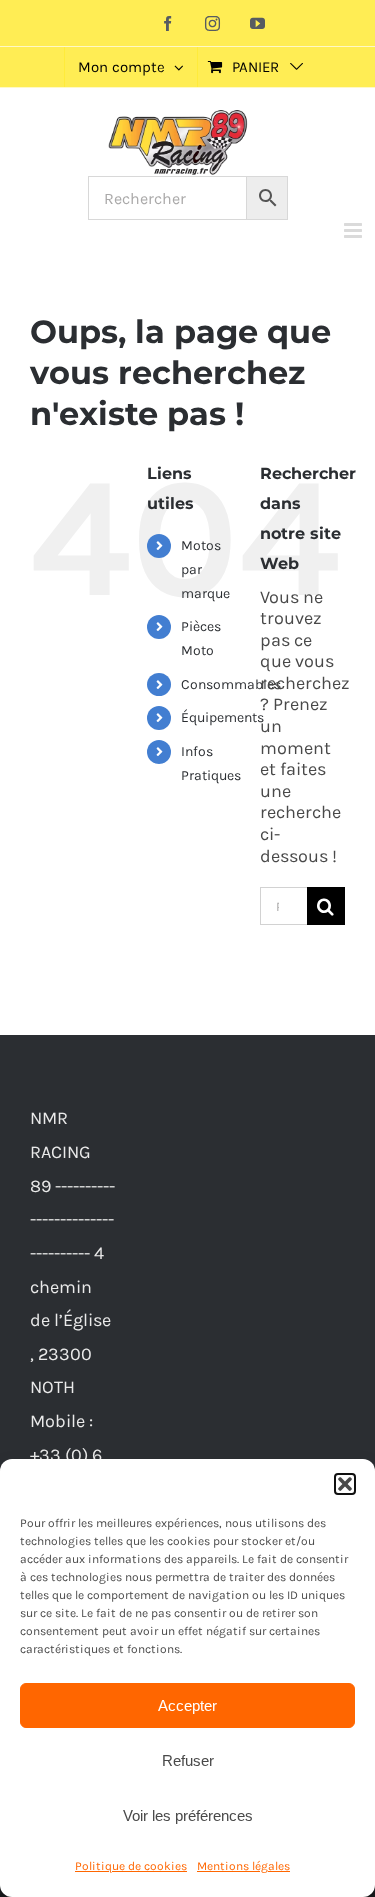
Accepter (187, 1705)
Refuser (188, 1760)
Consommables (231, 684)
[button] (345, 1484)
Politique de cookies (131, 1866)
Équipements (222, 717)
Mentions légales (243, 1866)
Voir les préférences (188, 1815)
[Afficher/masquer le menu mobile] (354, 230)
